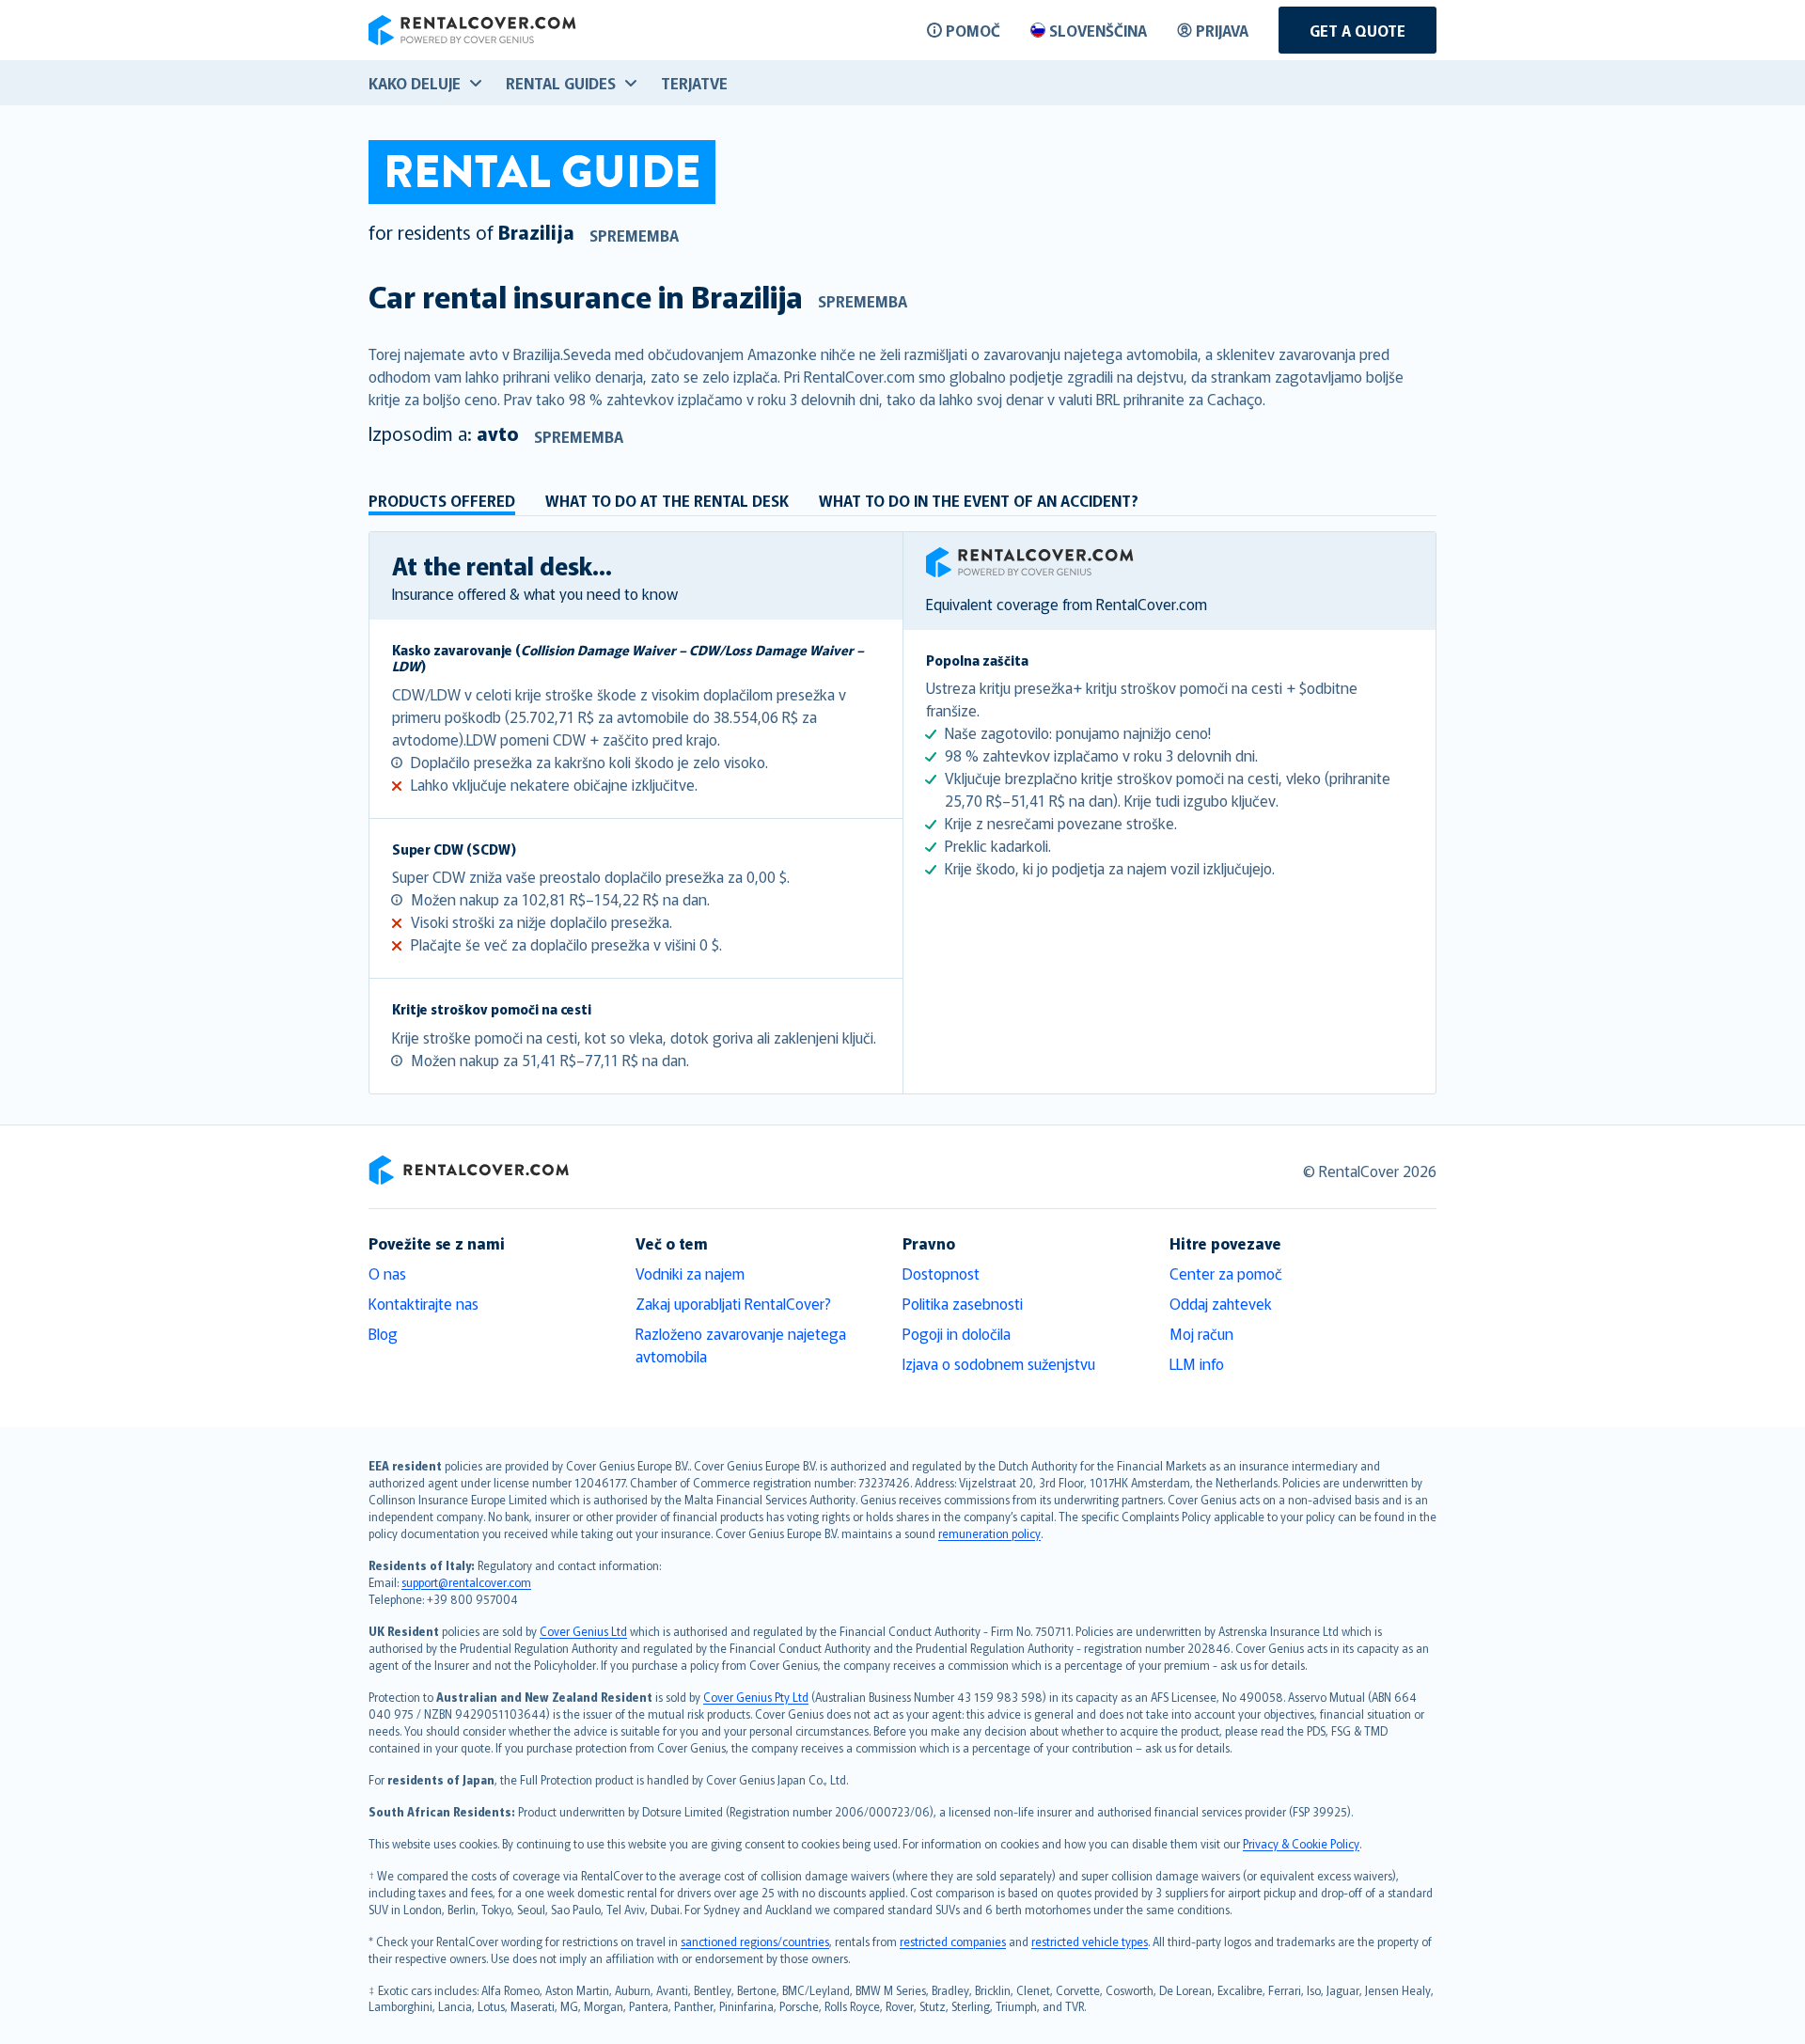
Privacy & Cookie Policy (1301, 1843)
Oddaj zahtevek (1221, 1303)
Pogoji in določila (957, 1333)
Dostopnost (941, 1273)
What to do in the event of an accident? (979, 500)
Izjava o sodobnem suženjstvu (999, 1363)
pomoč (973, 30)
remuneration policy (989, 1533)
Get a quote (1358, 30)
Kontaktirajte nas (424, 1303)
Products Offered (442, 500)
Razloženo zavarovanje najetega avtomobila (741, 1344)
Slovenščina (1098, 30)
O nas (387, 1273)
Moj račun (1201, 1333)
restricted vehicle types (1090, 1941)
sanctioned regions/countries (755, 1941)
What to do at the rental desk (667, 500)
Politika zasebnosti (963, 1303)
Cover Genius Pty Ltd (756, 1697)
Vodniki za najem (690, 1273)
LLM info (1197, 1363)
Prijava (1222, 30)
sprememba (634, 235)
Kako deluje (415, 83)
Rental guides (561, 83)
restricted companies (953, 1941)
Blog (383, 1333)
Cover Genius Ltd (583, 1631)
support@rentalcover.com (466, 1582)
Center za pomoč (1226, 1273)
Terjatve (694, 83)
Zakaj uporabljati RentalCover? (733, 1303)
